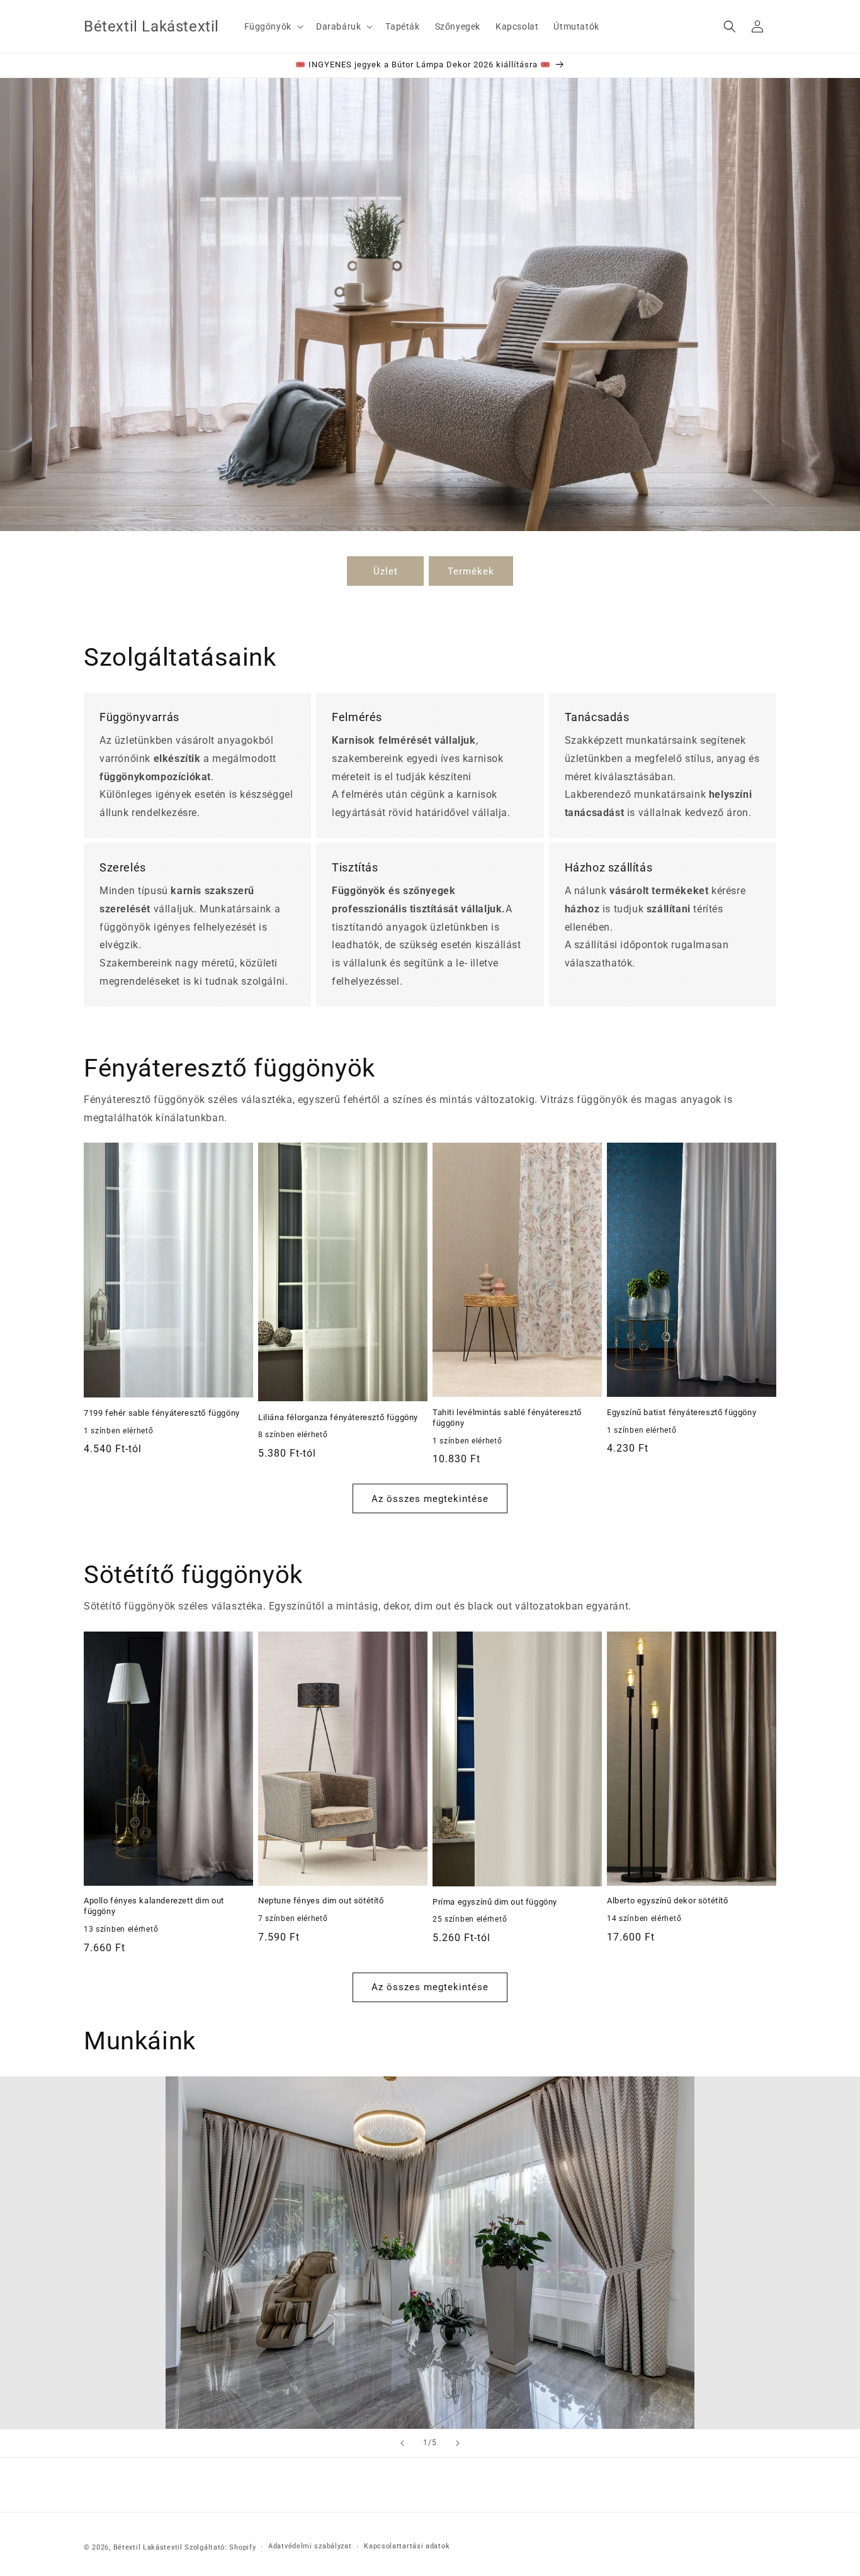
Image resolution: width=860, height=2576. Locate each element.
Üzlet (386, 571)
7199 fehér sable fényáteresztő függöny (162, 1413)
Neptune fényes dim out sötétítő (321, 1901)
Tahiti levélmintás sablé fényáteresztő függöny (507, 1418)
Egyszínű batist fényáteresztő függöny (682, 1412)
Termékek (471, 571)
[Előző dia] (402, 2443)
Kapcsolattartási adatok (407, 2546)
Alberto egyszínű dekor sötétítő (668, 1901)
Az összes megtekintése (430, 1499)
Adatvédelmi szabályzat (310, 2546)
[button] (273, 26)
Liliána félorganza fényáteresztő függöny (338, 1417)
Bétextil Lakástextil (148, 2547)
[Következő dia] (458, 2443)
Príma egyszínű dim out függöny (495, 1902)
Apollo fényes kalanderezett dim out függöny (154, 1906)
